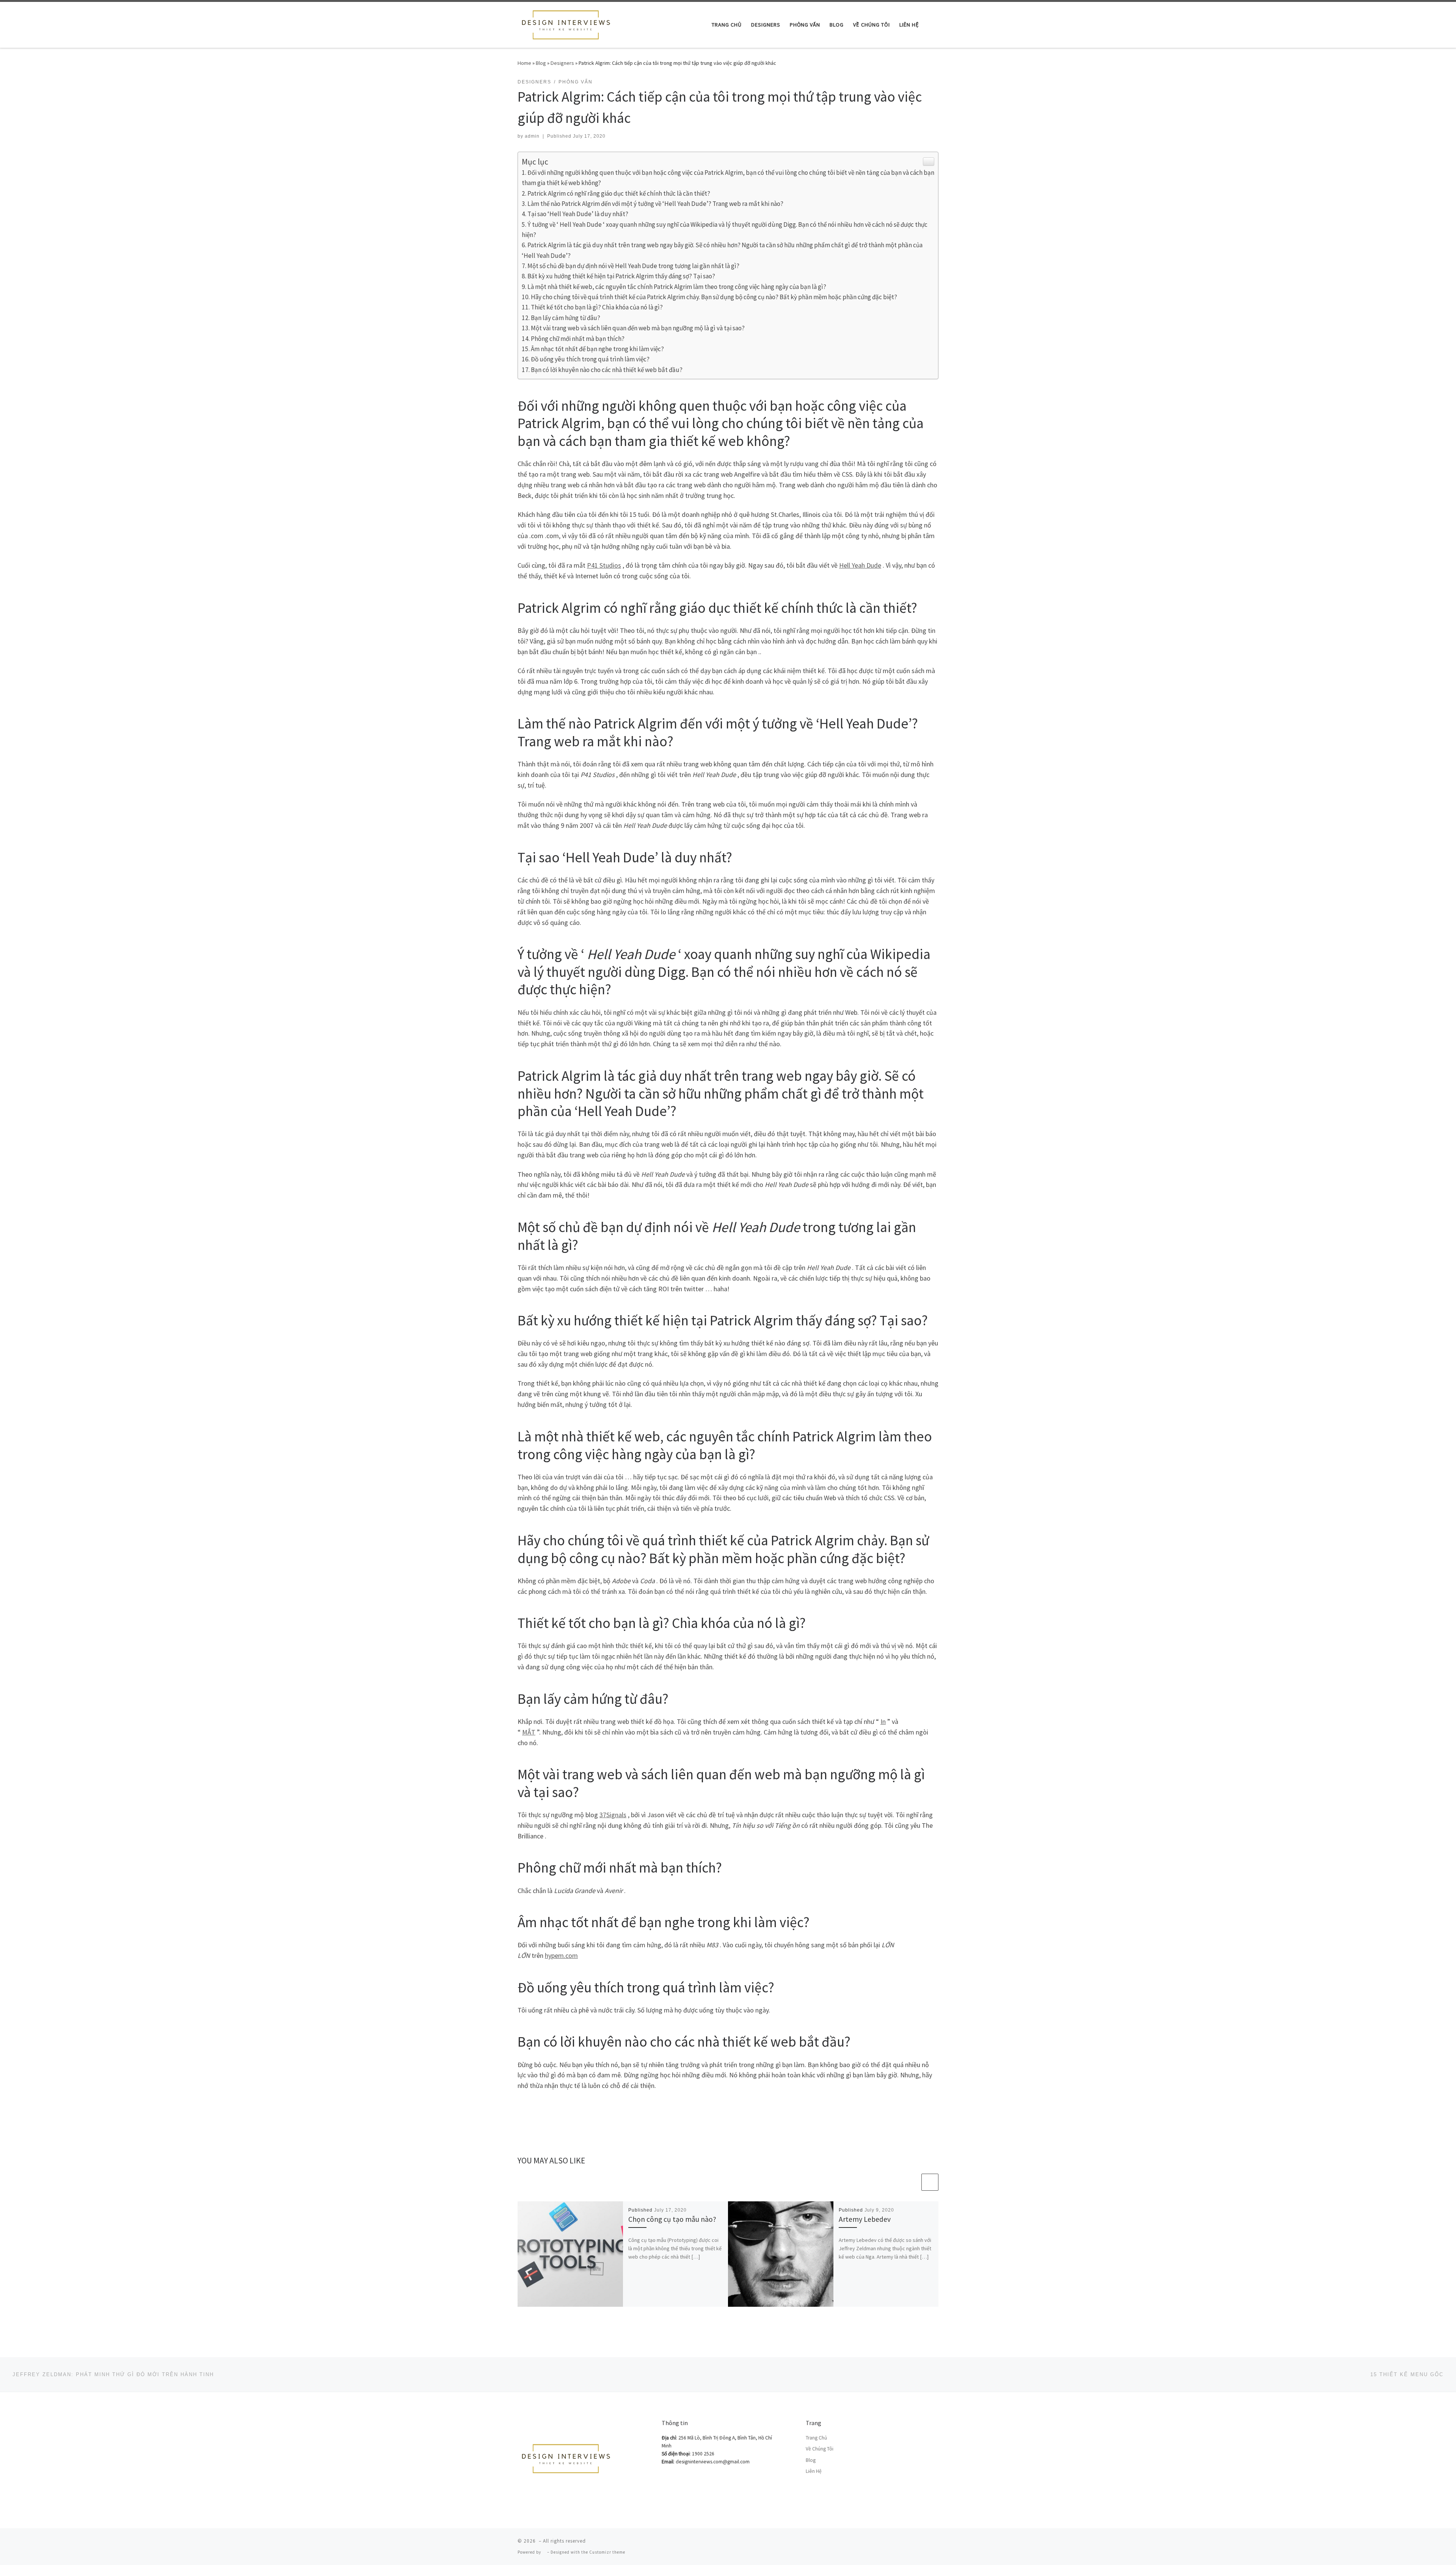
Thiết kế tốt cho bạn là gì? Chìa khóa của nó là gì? (597, 307)
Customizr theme (607, 2552)
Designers (562, 63)
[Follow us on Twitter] (936, 2543)
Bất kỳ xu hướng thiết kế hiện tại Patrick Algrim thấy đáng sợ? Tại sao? (621, 276)
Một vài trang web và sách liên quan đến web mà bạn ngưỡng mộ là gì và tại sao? (638, 328)
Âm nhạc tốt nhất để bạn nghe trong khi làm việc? (597, 349)
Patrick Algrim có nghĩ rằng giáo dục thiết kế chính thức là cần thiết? (619, 193)
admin (532, 136)
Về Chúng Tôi (820, 2449)
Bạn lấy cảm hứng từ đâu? (566, 318)
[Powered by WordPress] (544, 2552)
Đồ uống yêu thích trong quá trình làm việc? (590, 359)
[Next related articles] (930, 2182)
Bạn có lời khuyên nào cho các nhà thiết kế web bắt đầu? (607, 370)
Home (524, 63)
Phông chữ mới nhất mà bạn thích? (578, 339)
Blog (541, 63)
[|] (565, 23)
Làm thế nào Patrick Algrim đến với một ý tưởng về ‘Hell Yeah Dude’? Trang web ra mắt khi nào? (655, 204)
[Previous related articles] (912, 2182)
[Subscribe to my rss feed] (904, 2543)
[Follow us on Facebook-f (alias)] (915, 2543)
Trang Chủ (816, 2438)
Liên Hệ (814, 2471)
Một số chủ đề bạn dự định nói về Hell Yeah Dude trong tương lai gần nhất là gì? (633, 266)
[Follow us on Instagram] (926, 2543)
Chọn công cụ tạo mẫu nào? (672, 2219)
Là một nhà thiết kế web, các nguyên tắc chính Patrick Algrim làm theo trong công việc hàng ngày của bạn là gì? (677, 287)
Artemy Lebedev (865, 2219)
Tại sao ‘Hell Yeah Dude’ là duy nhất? (578, 214)
